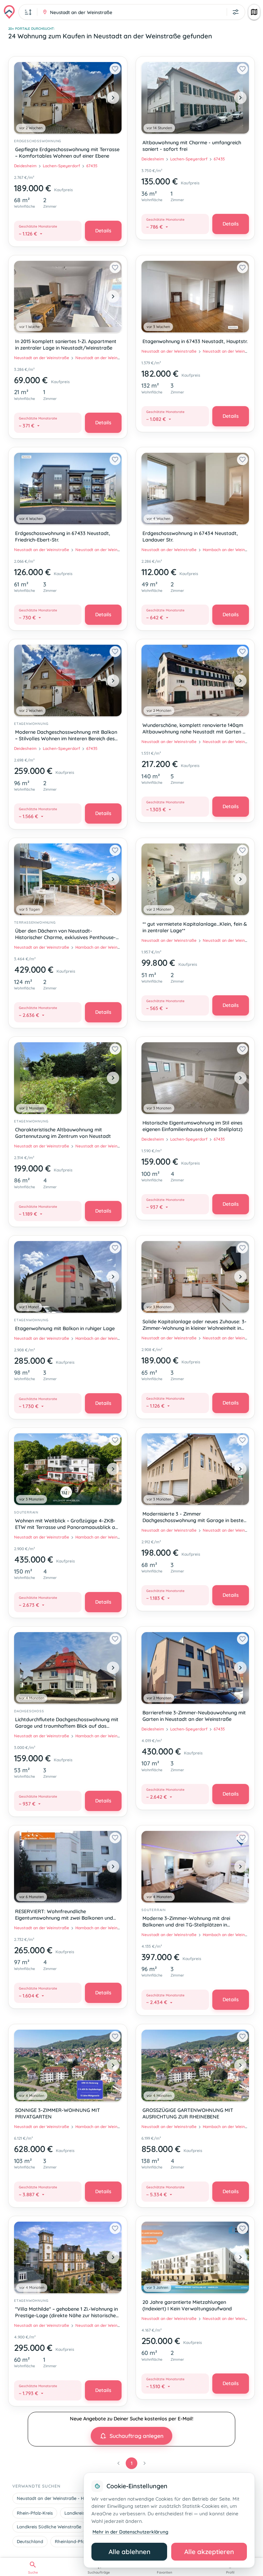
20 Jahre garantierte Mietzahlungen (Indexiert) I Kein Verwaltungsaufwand (187, 2305)
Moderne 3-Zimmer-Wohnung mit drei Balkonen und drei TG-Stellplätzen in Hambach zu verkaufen (186, 1922)
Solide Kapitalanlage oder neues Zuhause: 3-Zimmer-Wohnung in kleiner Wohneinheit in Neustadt (195, 1326)
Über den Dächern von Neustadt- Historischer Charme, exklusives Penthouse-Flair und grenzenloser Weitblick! (65, 935)
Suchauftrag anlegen (136, 2436)
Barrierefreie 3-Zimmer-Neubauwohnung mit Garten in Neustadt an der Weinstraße (194, 1716)
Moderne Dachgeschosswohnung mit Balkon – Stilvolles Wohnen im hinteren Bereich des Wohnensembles (66, 736)
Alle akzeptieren (209, 2552)
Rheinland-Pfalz (71, 2541)
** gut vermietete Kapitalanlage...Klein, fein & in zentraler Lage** (195, 927)
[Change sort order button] (28, 12)
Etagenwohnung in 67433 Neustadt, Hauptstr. (195, 341)
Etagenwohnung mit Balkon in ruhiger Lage (65, 1328)
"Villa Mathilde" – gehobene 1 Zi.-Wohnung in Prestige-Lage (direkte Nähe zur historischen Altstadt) (67, 2313)
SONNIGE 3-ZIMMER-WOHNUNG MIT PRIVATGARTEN (58, 2113)
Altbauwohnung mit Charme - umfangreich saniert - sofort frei (192, 146)
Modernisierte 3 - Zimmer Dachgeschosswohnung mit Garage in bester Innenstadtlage (194, 1518)
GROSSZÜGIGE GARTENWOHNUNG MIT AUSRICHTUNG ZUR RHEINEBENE (188, 2113)
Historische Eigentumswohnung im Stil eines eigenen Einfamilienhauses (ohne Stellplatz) (192, 1126)
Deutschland (30, 2541)
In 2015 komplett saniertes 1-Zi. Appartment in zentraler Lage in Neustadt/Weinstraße (66, 345)
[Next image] (113, 98)
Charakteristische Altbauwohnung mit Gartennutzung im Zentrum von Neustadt (63, 1133)
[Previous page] (118, 2463)
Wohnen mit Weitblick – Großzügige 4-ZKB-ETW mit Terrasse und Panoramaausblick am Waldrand (67, 1525)
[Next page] (145, 2463)
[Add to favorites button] (115, 69)
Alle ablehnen (129, 2552)
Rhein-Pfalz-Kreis (35, 2513)
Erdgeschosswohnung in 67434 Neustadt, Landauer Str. (190, 537)
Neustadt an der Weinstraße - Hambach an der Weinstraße (79, 2498)
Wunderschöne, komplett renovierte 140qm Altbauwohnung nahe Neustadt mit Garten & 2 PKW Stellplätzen (194, 729)
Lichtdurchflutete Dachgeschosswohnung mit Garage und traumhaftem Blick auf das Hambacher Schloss (67, 1723)
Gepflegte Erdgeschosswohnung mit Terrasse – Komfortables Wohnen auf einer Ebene (67, 153)
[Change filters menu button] (236, 12)
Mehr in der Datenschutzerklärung (130, 2532)
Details (103, 231)
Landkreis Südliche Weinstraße (49, 2527)
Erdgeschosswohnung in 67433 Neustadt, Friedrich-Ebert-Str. (63, 537)
